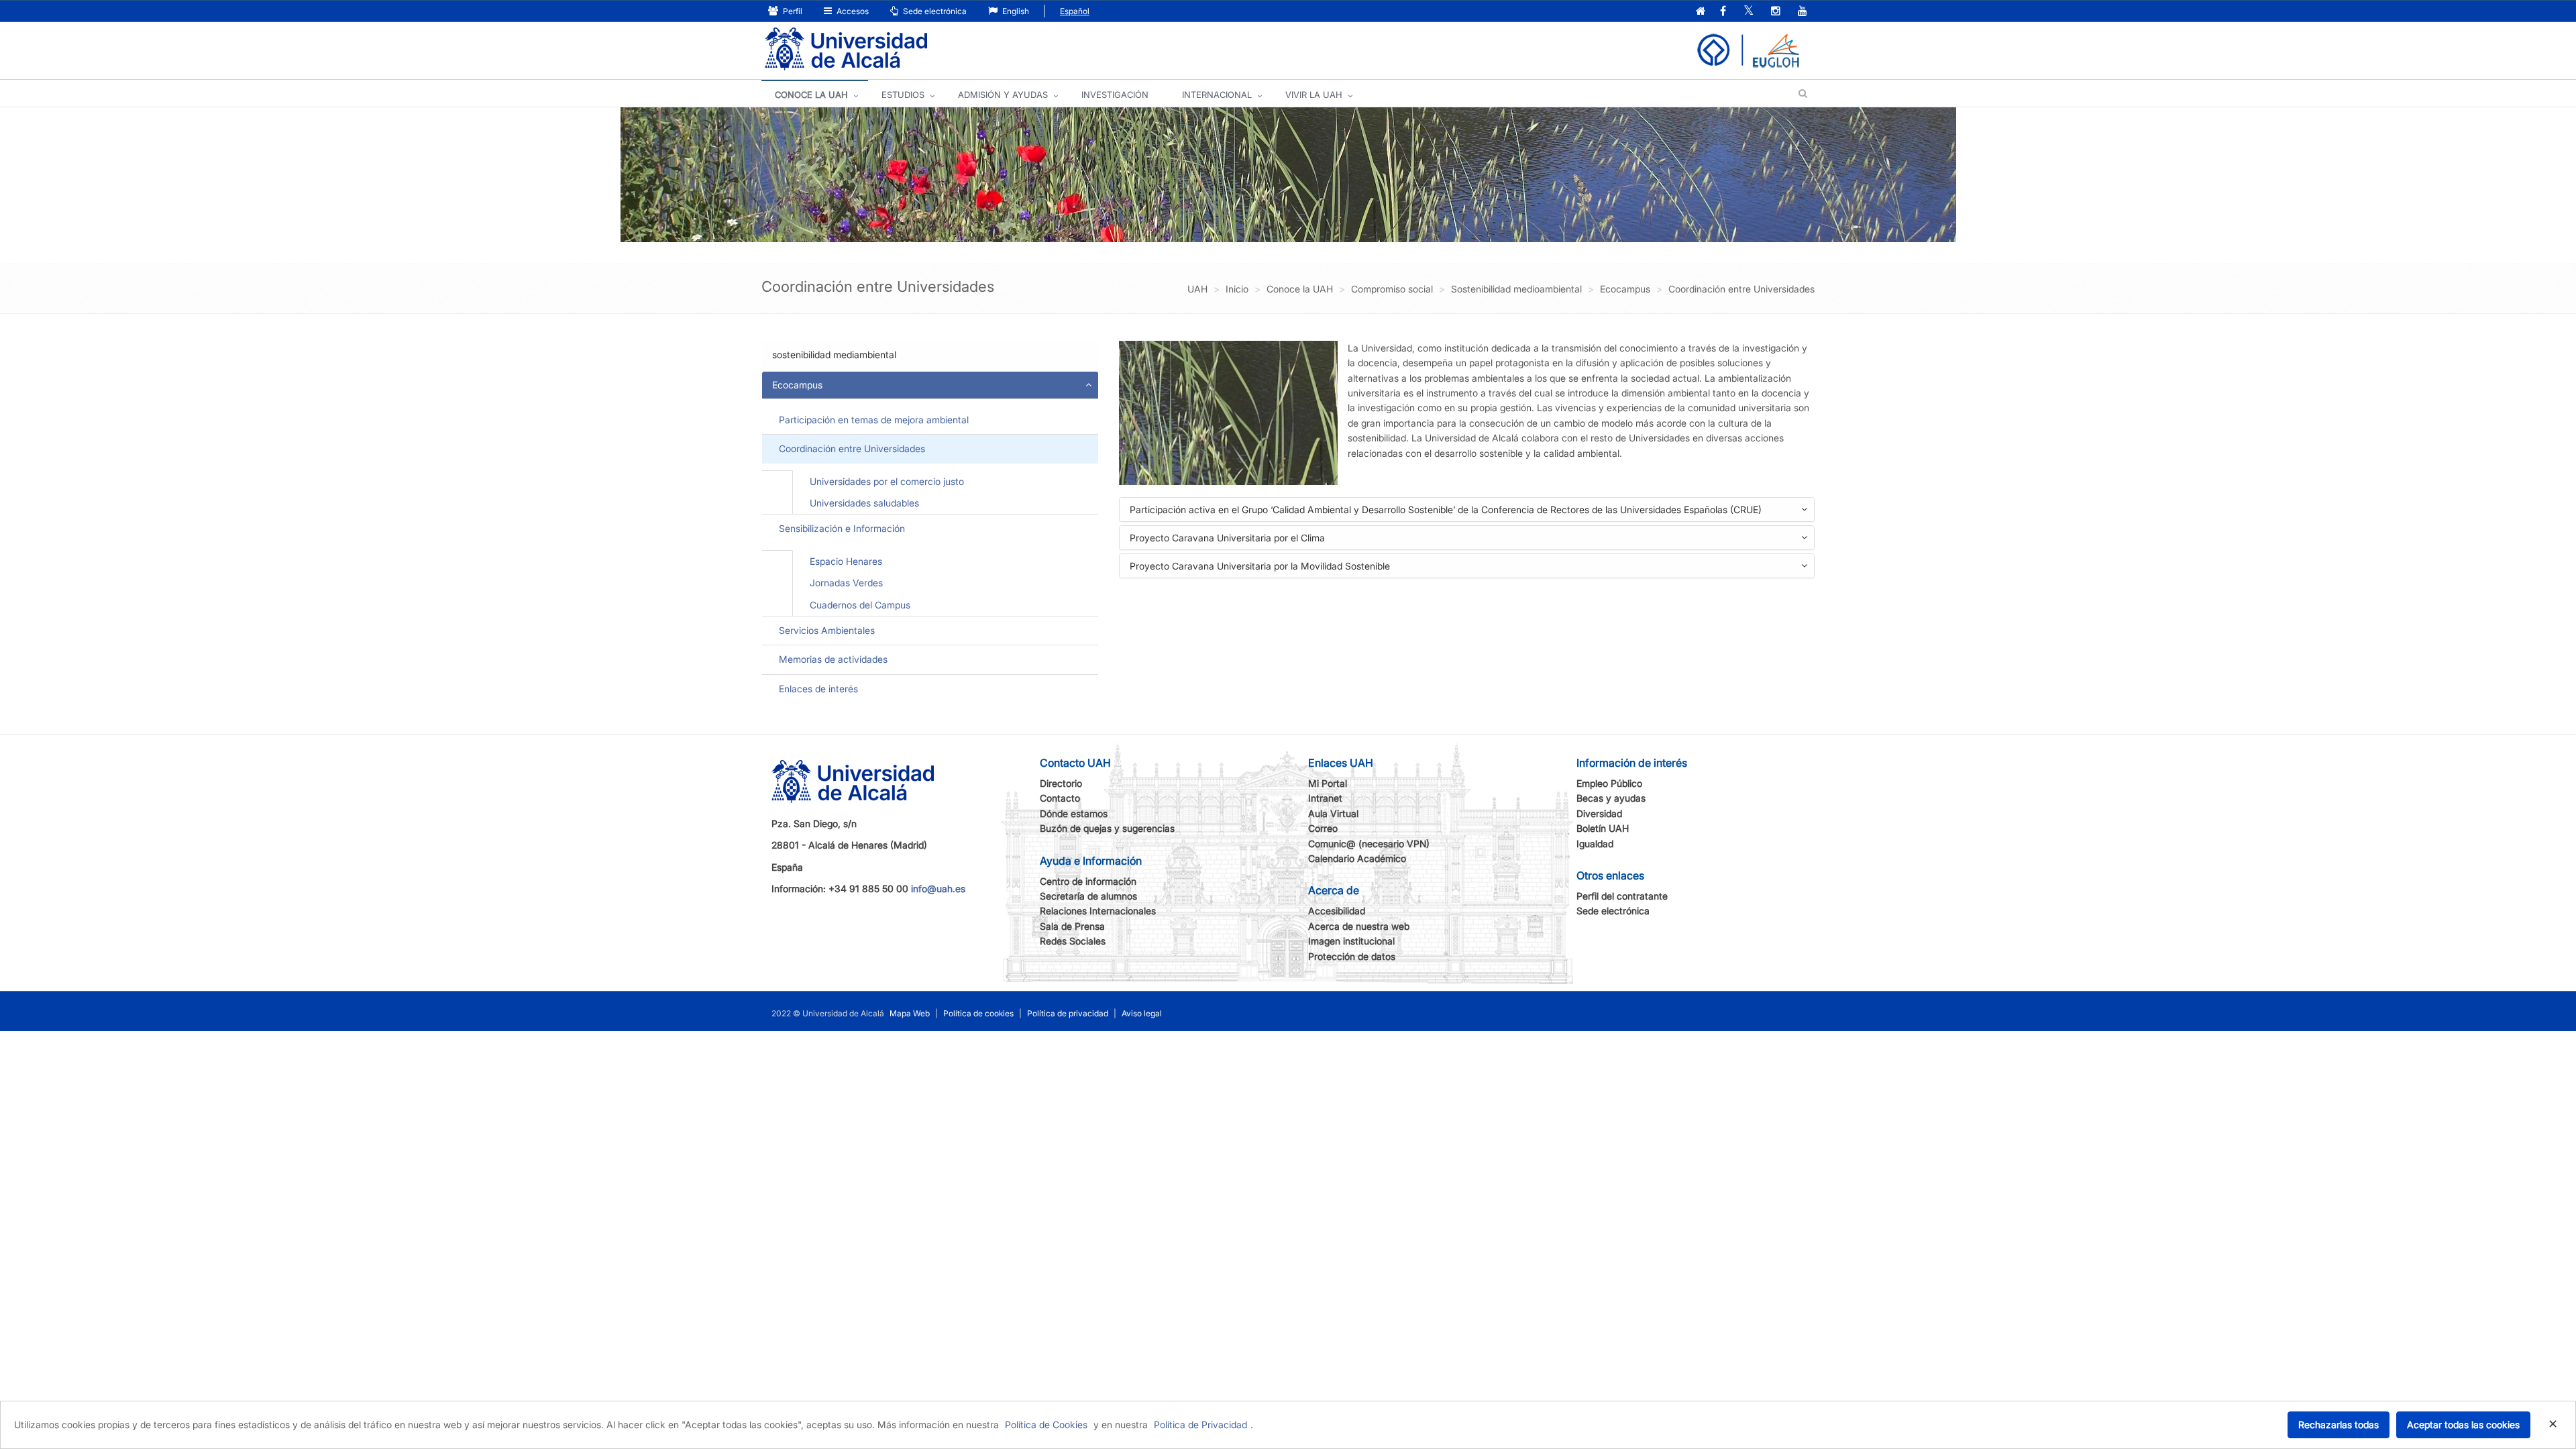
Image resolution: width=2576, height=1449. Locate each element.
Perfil (792, 11)
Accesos (852, 11)
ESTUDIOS (903, 95)
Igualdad (1595, 844)
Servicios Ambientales (827, 630)
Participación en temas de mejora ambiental (874, 420)
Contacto (1060, 798)
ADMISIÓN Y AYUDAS (1003, 95)
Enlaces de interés (818, 689)
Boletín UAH (1603, 828)
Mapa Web (910, 1013)
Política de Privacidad (1200, 1425)
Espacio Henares (846, 561)
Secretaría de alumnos (1088, 896)
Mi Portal (1328, 783)
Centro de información (1088, 881)
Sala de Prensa (1072, 926)
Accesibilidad (1337, 911)
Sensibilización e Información (842, 528)
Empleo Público (1609, 783)
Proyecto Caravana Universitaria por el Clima (1248, 540)
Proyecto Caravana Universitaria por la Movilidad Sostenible (1281, 569)
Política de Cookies (1046, 1425)
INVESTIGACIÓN (1115, 95)
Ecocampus (797, 385)
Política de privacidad (1068, 1013)
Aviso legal (1142, 1013)
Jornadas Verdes (846, 583)
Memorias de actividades (833, 659)
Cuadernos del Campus (860, 605)
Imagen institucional (1351, 941)
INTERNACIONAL (1217, 95)
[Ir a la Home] (846, 49)
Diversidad (1599, 813)
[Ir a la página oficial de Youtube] (1803, 12)
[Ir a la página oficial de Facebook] (1723, 12)
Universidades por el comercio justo (887, 481)
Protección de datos (1352, 956)
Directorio (1061, 783)
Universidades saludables (864, 503)
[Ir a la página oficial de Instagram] (1776, 12)
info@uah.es (938, 889)
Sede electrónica (934, 11)
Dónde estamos (1074, 813)
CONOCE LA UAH (811, 95)
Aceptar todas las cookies (2463, 1425)
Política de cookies (978, 1013)
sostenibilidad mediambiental (834, 355)
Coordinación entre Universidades (852, 448)
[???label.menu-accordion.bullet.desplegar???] (1088, 385)
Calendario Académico (1357, 858)
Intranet (1325, 798)
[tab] (930, 355)
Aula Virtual (1333, 813)
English (1015, 11)
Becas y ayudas (1611, 798)
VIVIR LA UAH (1314, 95)
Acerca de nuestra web (1359, 926)
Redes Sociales (1073, 941)
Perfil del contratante (1622, 896)
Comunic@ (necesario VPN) (1369, 844)
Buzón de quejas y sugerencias (1107, 828)
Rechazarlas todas (2339, 1425)
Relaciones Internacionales (1098, 911)
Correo (1323, 828)
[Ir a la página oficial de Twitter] (1749, 12)
